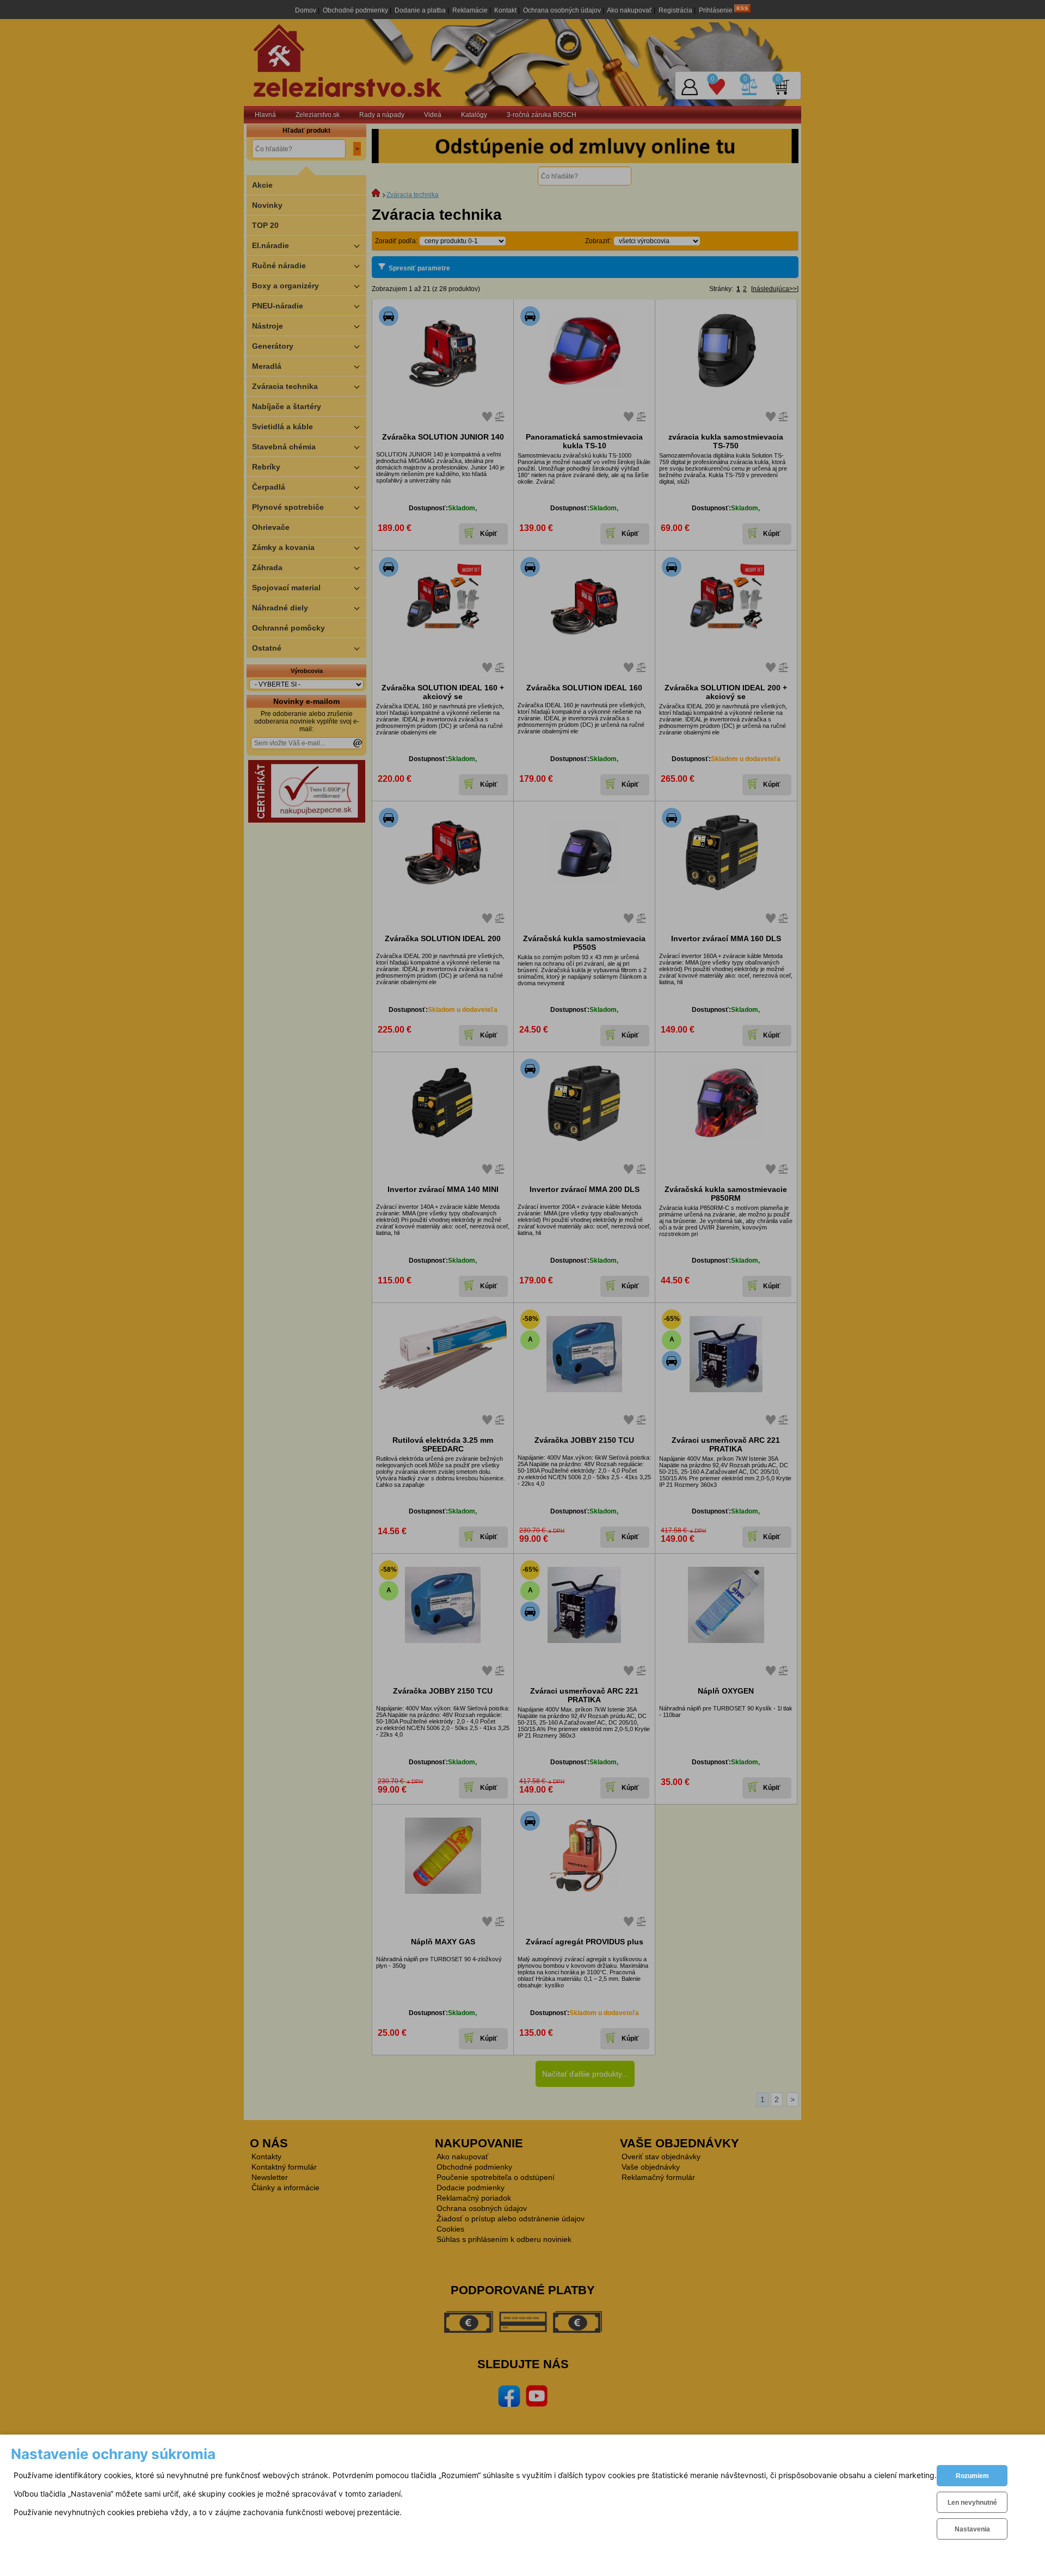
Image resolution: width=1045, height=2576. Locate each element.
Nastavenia (972, 2529)
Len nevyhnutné (972, 2503)
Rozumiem (972, 2476)
